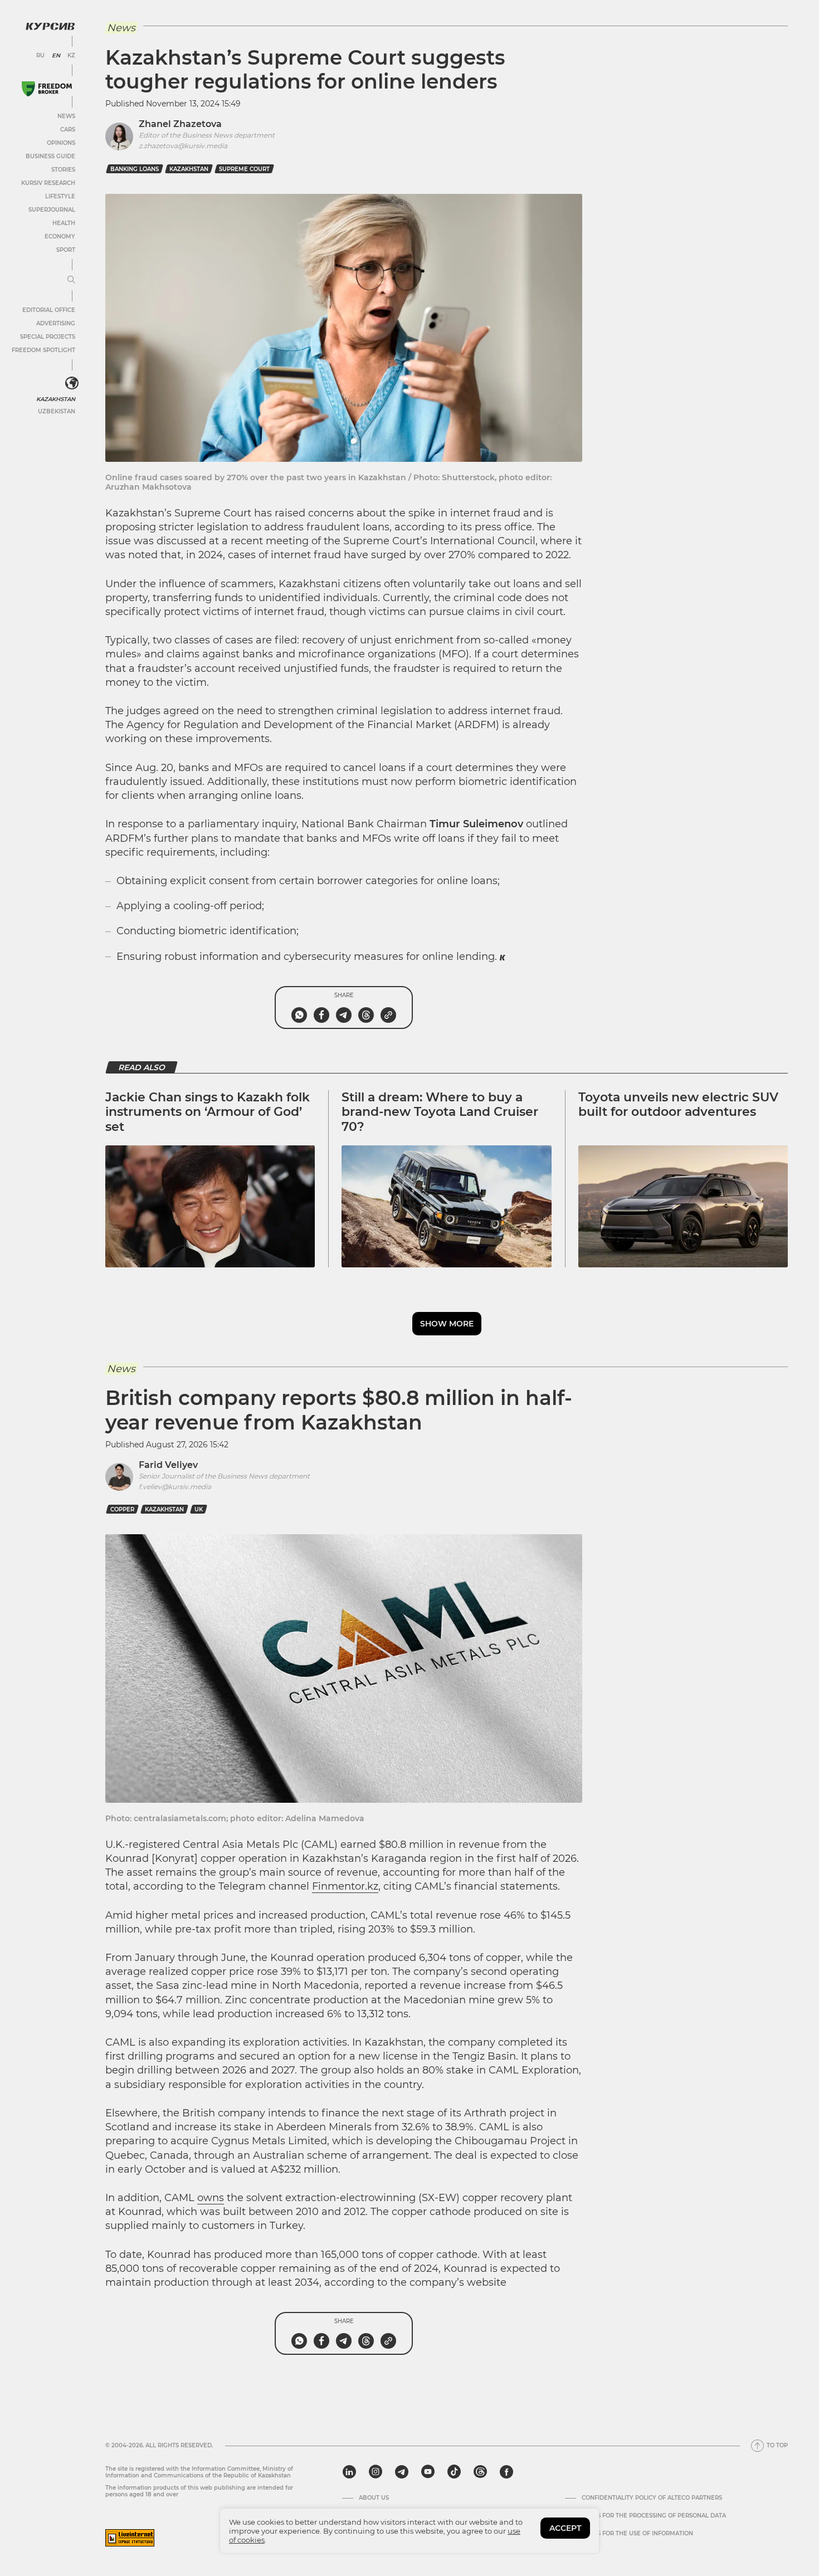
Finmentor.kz (345, 1886)
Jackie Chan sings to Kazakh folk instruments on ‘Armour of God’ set (208, 1112)
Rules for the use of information (637, 2534)
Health (64, 223)
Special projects (48, 337)
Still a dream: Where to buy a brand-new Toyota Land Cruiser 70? (440, 1112)
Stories (63, 170)
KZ (71, 56)
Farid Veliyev (168, 1465)
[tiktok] (454, 2472)
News (66, 116)
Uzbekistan (57, 411)
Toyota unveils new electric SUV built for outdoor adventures (678, 1104)
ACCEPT (565, 2528)
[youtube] (428, 2472)
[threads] (480, 2472)
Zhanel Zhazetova (180, 124)
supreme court (244, 169)
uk (199, 1509)
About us (374, 2498)
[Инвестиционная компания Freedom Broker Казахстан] (47, 89)
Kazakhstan (56, 399)
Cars (68, 130)
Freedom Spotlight (43, 350)
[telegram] (402, 2472)
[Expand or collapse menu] (71, 280)
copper (122, 1509)
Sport (66, 250)
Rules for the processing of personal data (654, 2516)
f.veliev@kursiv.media (175, 1487)
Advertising (56, 323)
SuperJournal (52, 210)
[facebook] (506, 2472)
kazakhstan (189, 169)
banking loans (135, 169)
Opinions (61, 143)
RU (40, 56)
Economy (60, 236)
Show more (447, 1324)
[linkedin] (349, 2472)
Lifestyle (60, 196)
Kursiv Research (48, 183)
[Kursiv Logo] (50, 26)
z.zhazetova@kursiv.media (183, 146)
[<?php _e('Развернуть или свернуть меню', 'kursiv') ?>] (72, 383)
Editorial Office (49, 310)
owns (211, 2198)
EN (56, 56)
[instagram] (376, 2472)
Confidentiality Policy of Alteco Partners (652, 2498)
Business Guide (50, 156)
